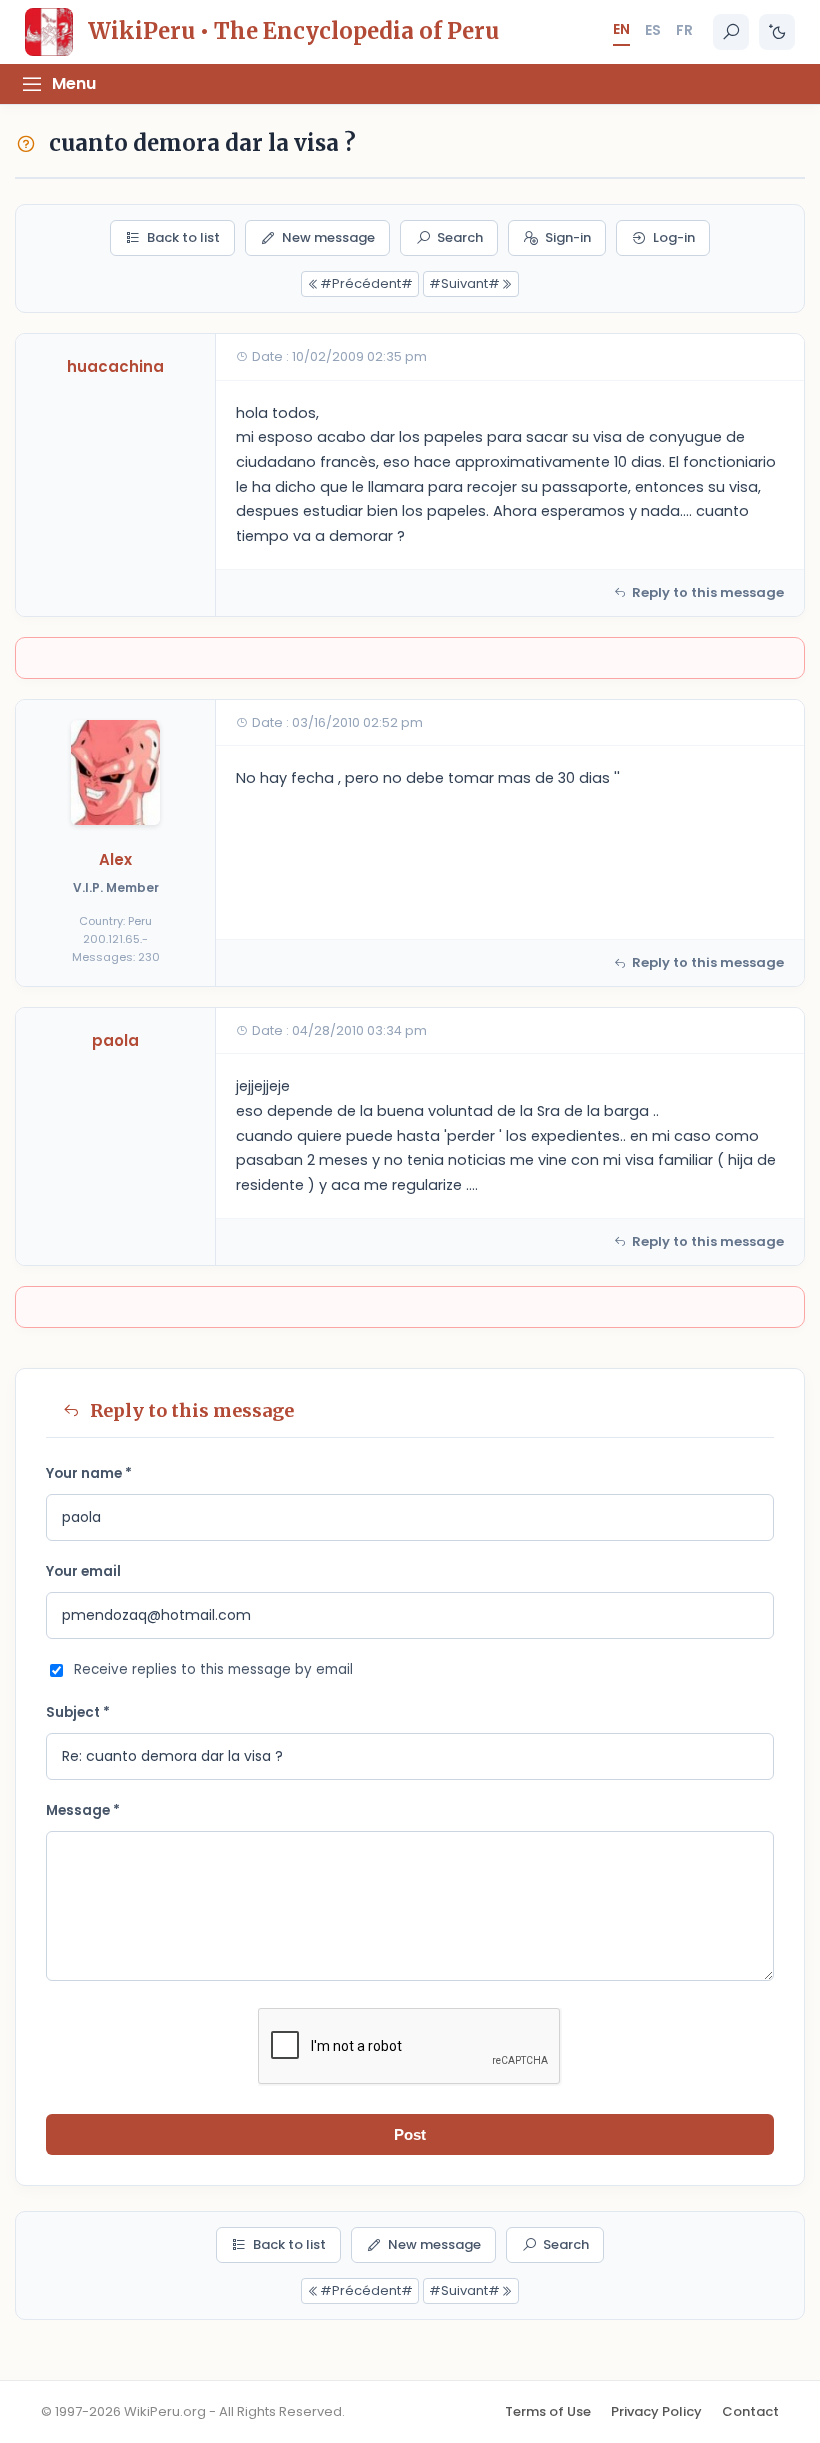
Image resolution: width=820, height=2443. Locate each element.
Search (460, 237)
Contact (750, 2411)
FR (684, 30)
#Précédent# (366, 283)
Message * (83, 1810)
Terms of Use (548, 2411)
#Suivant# (464, 283)
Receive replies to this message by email (213, 1669)
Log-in (674, 237)
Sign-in (568, 237)
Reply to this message (708, 592)
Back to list (183, 237)
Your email (83, 1571)
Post (410, 2134)
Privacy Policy (656, 2411)
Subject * (78, 1712)
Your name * (89, 1473)
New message (328, 237)
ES (653, 30)
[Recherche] (731, 32)
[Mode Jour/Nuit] (777, 32)
